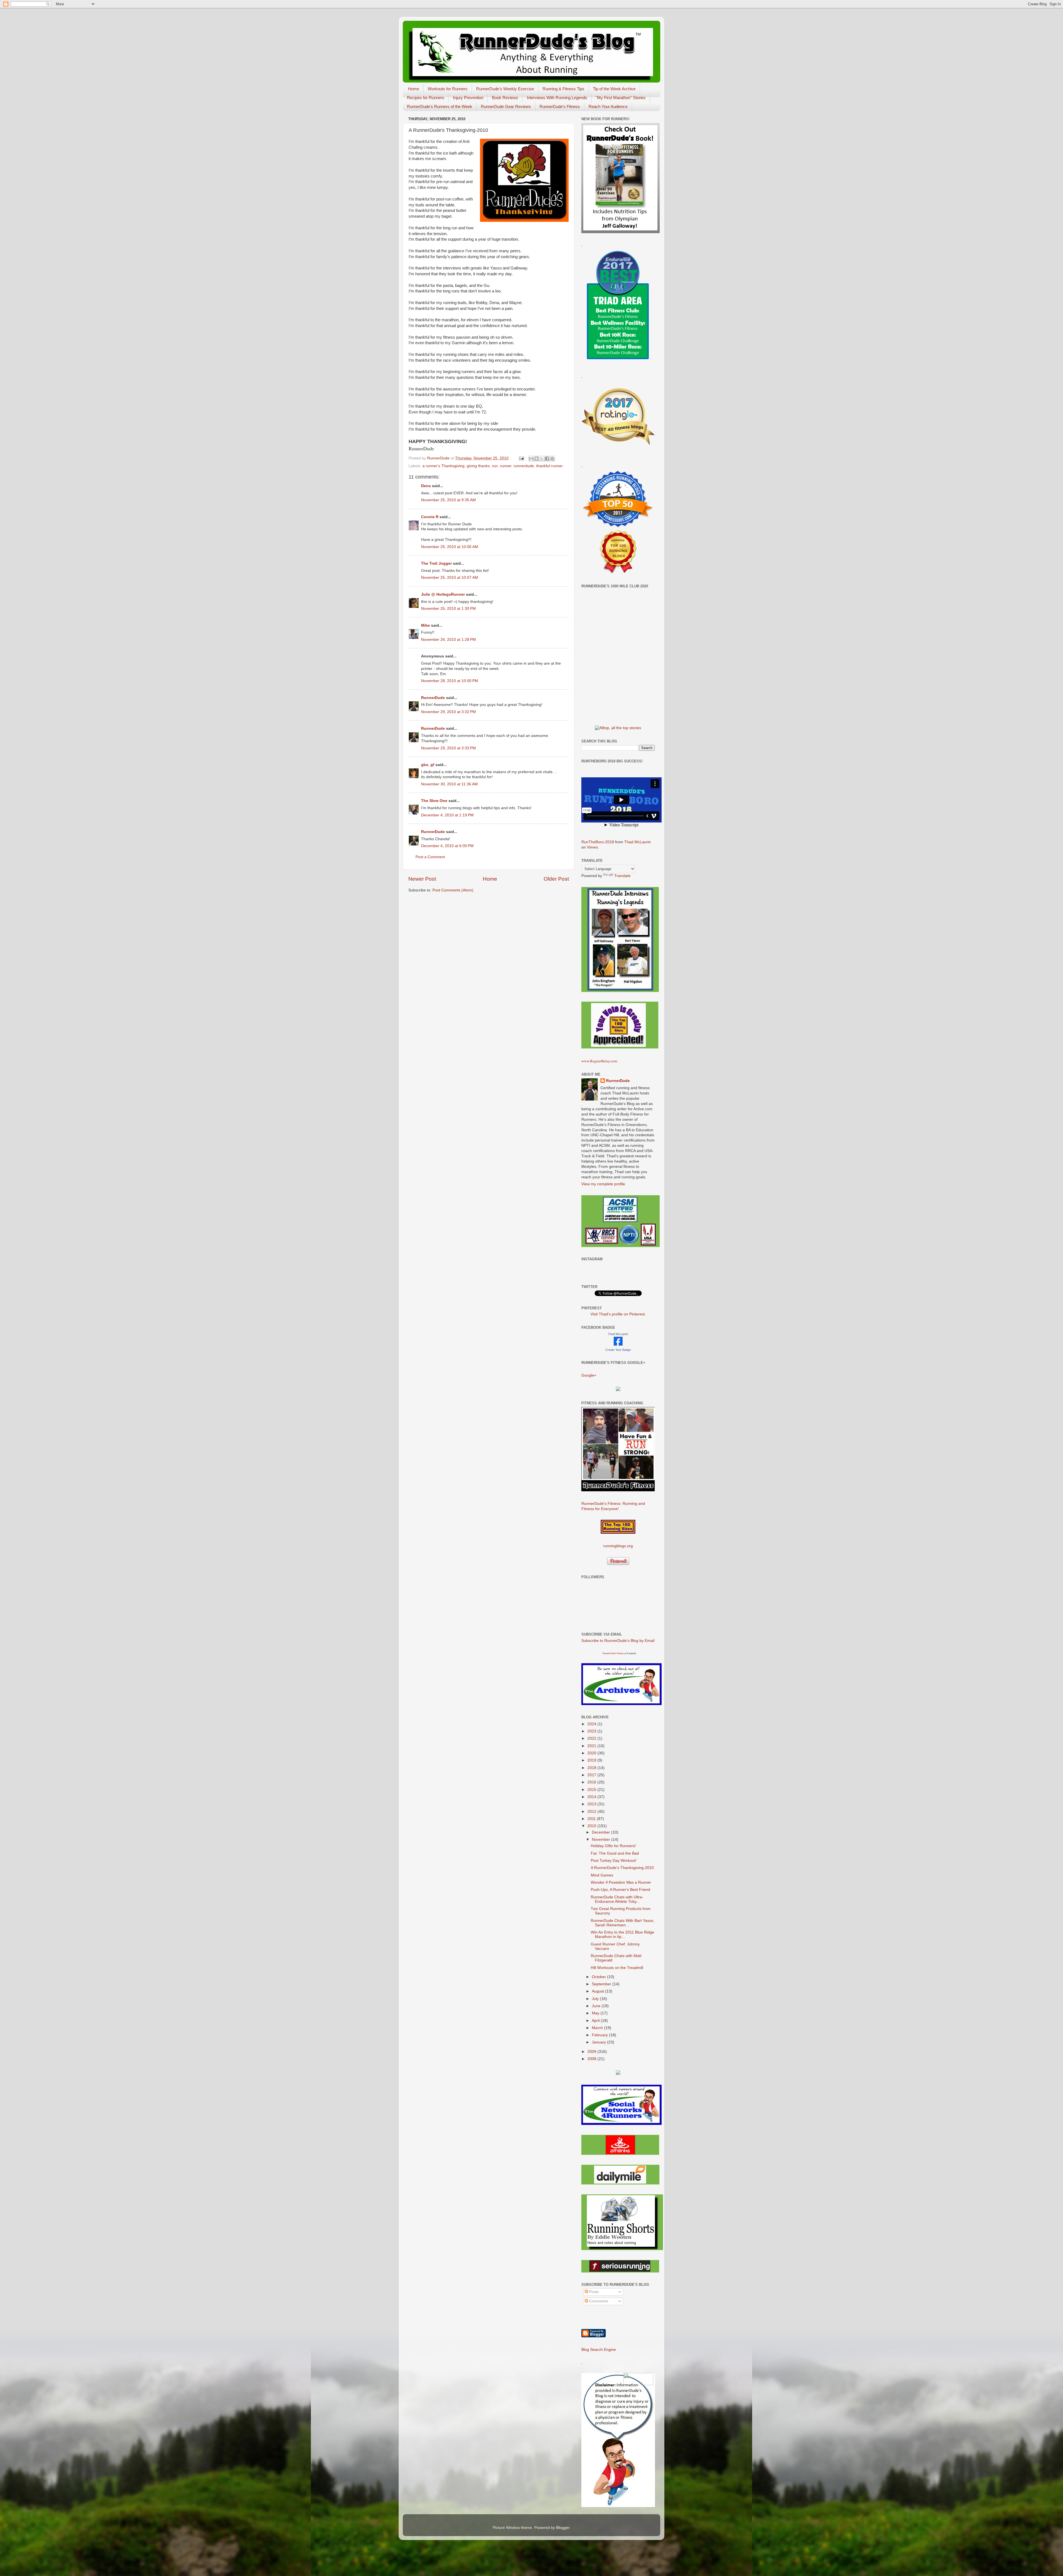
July (596, 1999)
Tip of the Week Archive (614, 89)
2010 (592, 1826)
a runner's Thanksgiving (443, 466)
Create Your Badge (618, 1350)
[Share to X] (542, 459)
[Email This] (531, 459)
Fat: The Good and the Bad (615, 1853)
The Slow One (434, 801)
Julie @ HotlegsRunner (443, 594)
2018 (592, 1768)
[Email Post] (521, 458)
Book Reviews (505, 98)
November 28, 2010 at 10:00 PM (450, 681)
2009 (592, 2052)
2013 (592, 1804)
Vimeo (592, 847)
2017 (592, 1775)
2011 (592, 1819)
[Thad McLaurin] (618, 1344)
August (598, 1991)
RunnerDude (433, 698)
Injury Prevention (468, 98)
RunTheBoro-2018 (598, 842)
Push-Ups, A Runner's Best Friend (620, 1890)
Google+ (589, 1375)
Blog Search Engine (599, 2350)
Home (414, 89)
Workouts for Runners (448, 89)
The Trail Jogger (436, 563)
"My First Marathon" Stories (621, 98)
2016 (592, 1782)
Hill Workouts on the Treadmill (617, 1968)
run (495, 466)
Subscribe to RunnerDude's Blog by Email (618, 1641)
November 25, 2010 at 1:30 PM (448, 609)
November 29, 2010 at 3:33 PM (448, 748)
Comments (598, 2301)
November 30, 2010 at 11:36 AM (449, 784)
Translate (622, 876)
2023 (592, 1731)
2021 (592, 1746)
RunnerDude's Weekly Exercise (505, 89)
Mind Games (602, 1875)
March (598, 2028)
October (599, 1977)
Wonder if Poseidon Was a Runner (621, 1882)
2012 (592, 1812)
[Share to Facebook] (547, 459)
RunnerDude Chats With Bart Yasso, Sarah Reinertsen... (623, 1923)
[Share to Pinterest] (552, 459)
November (602, 1840)
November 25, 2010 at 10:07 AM (450, 578)
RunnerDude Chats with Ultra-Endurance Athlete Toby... (617, 1899)
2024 (592, 1724)
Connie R (430, 517)
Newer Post (422, 879)
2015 (592, 1790)
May (596, 2013)
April (596, 2021)
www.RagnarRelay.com (599, 1061)
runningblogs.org (618, 1546)
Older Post (556, 879)
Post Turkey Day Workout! (614, 1861)
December (602, 1832)
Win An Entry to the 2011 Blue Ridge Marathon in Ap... (622, 1934)
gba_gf (428, 765)
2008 (592, 2059)
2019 (592, 1760)
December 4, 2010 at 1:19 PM (447, 815)
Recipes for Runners (426, 98)
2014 (592, 1797)
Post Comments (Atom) (453, 890)
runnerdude (524, 466)
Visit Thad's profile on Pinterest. (618, 1314)
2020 (592, 1753)
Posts (593, 2292)
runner (506, 466)
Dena (426, 486)
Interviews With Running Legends (557, 98)
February (600, 2035)
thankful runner (549, 466)
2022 (592, 1738)
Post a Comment (430, 857)
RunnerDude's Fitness (560, 106)
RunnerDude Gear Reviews (506, 106)
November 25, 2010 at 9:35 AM (448, 500)
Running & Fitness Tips (563, 89)
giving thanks (478, 466)
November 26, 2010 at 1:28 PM (448, 640)
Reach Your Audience (608, 106)
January (599, 2042)
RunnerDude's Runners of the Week (440, 106)
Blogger (563, 2528)
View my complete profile (603, 1184)
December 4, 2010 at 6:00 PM (447, 846)
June (597, 2006)
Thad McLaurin (638, 842)
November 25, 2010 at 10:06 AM (450, 547)
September (602, 1984)
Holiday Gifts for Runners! (613, 1846)
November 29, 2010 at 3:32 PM (448, 712)
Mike (425, 625)
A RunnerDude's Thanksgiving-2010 (622, 1868)
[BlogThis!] (536, 459)
